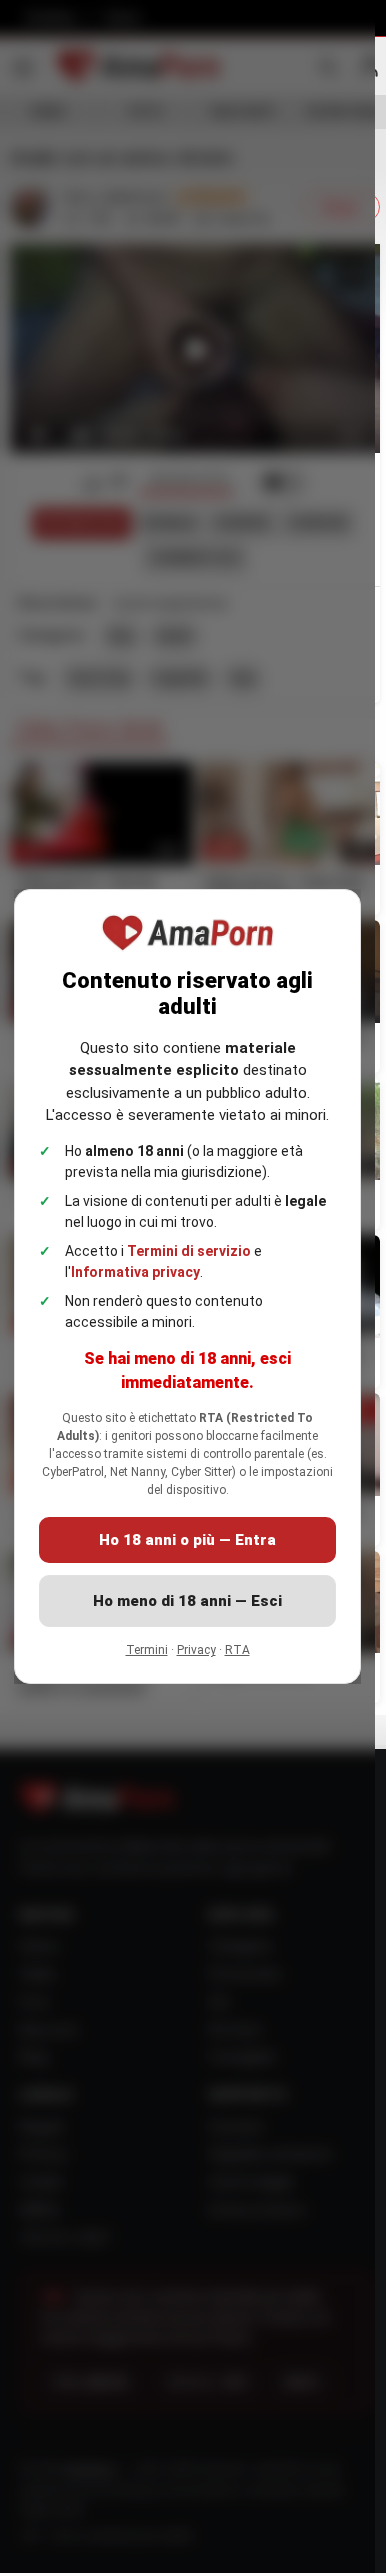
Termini (147, 1650)
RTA (237, 1650)
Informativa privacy (135, 1272)
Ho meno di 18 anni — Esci (187, 1601)
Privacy (196, 1650)
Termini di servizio (189, 1251)
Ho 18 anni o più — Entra (187, 1540)
